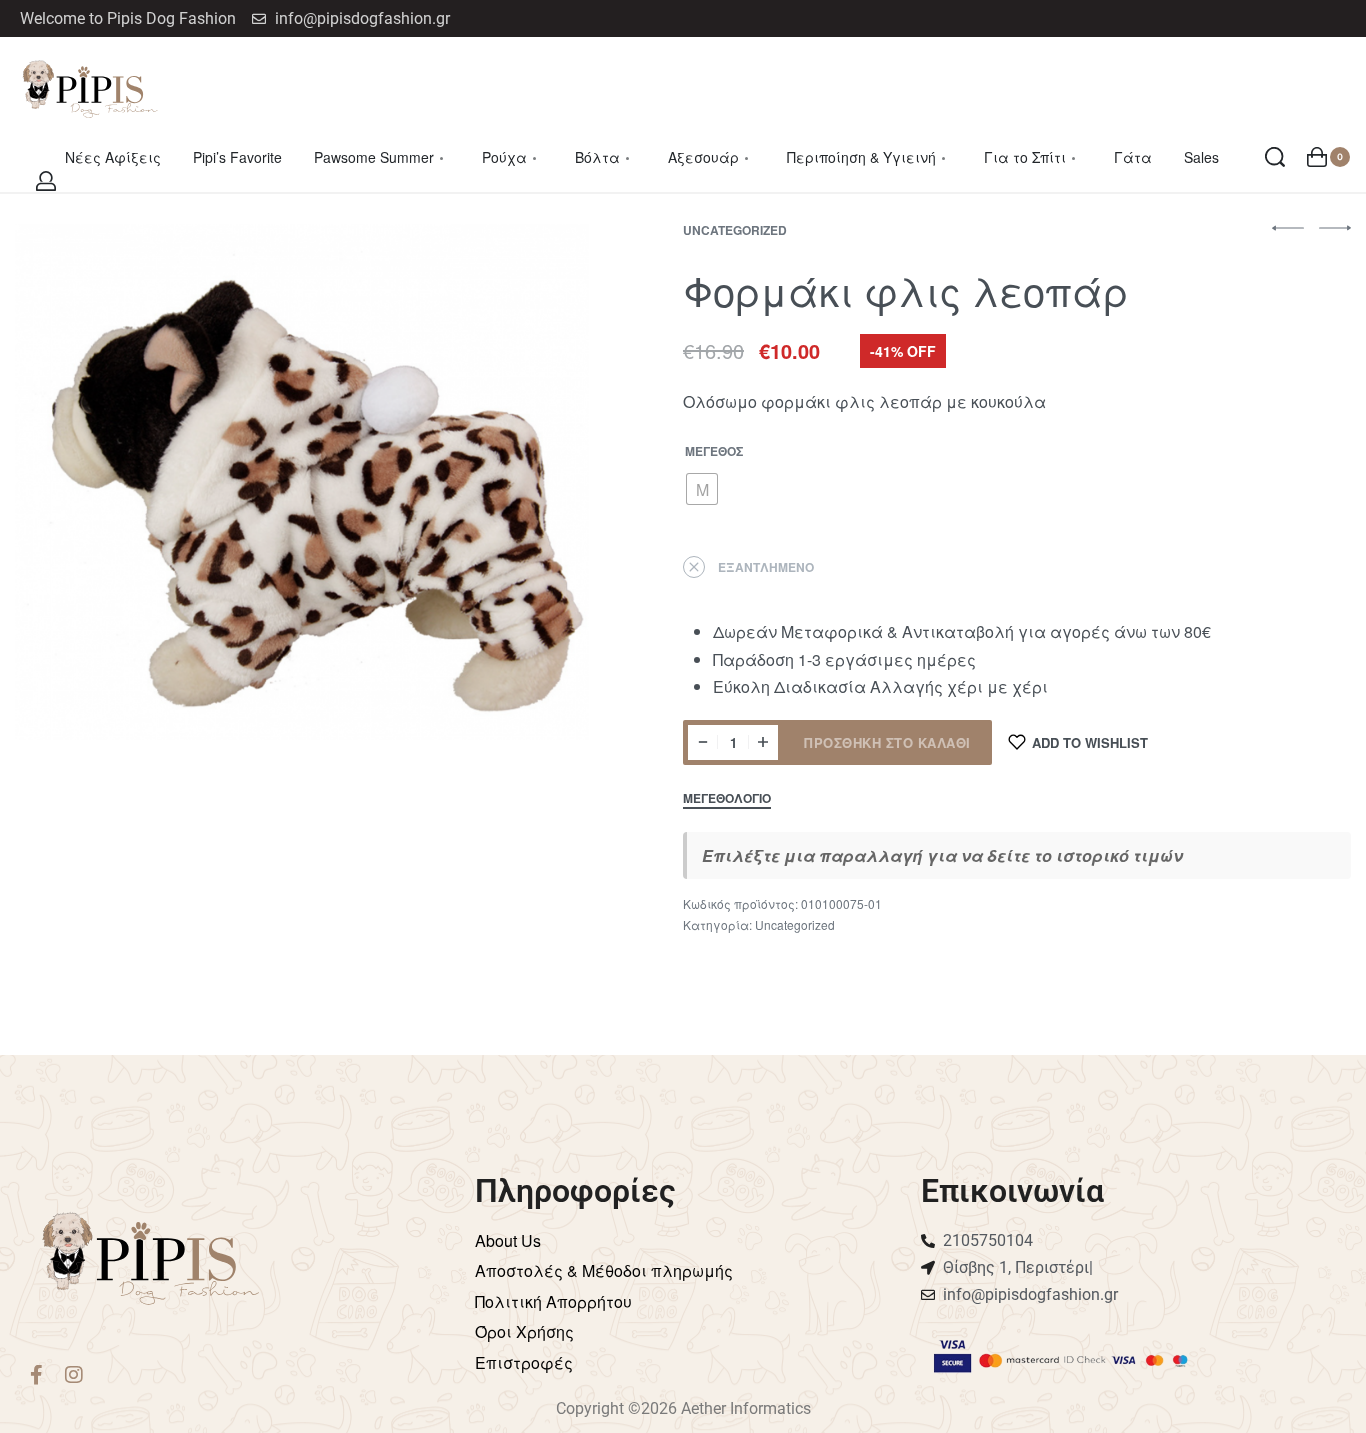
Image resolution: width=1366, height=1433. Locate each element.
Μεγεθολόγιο (727, 799)
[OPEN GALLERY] (302, 482)
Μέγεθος (714, 452)
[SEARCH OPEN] (1275, 157)
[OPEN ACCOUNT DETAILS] (46, 181)
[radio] (702, 489)
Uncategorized (735, 230)
